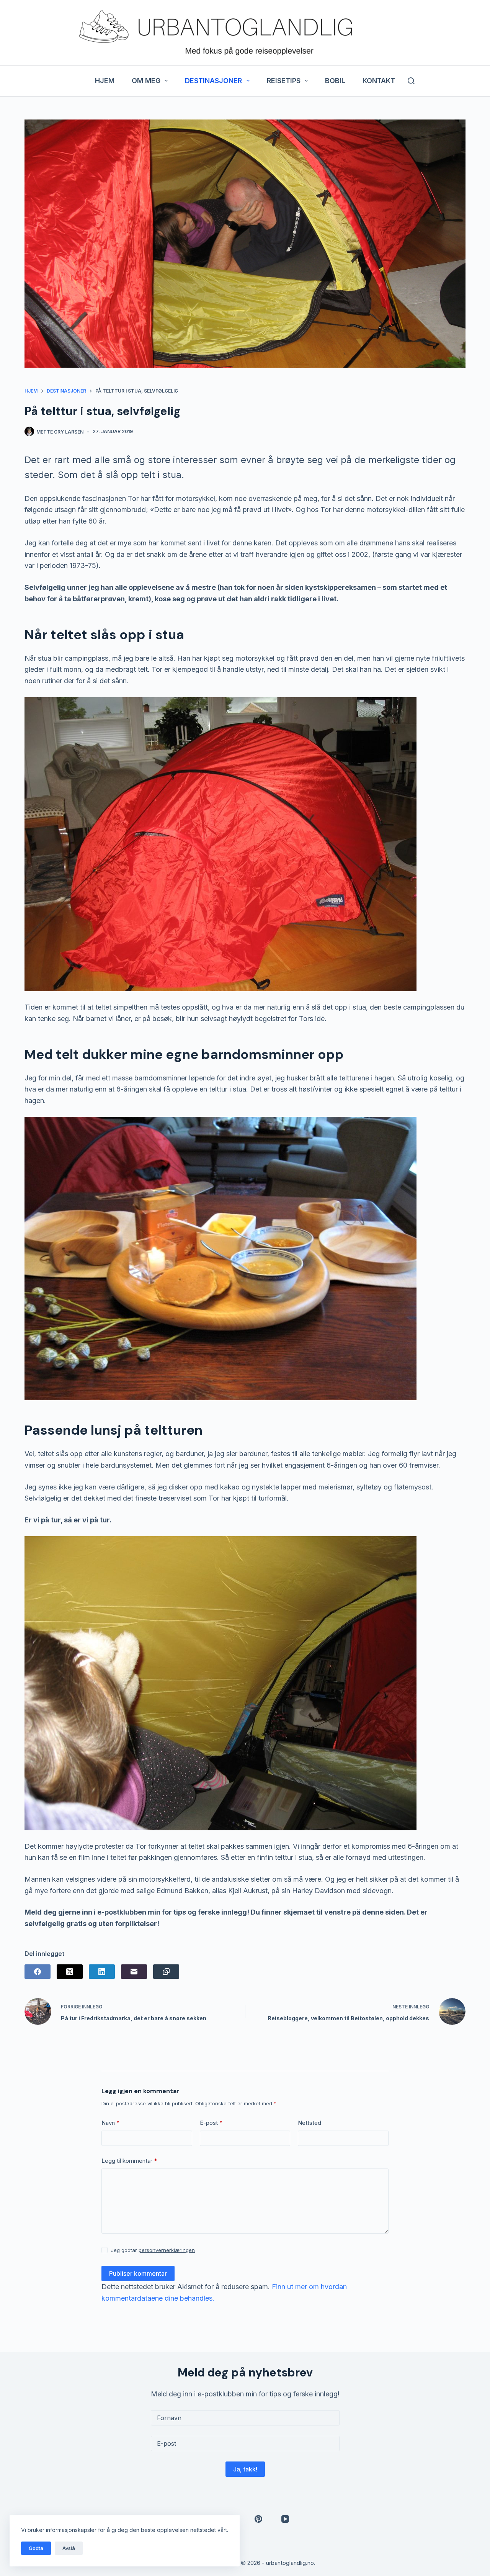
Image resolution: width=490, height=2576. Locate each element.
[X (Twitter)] (70, 1972)
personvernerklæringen (167, 2250)
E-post (211, 2123)
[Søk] (411, 81)
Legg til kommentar (129, 2161)
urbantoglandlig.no (290, 2563)
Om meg (146, 81)
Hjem (105, 81)
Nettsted (310, 2123)
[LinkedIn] (102, 1972)
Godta (36, 2548)
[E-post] (134, 1972)
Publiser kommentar (138, 2273)
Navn (111, 2123)
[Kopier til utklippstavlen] (166, 1972)
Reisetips (284, 81)
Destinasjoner (213, 81)
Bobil (335, 81)
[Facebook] (38, 1972)
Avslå (69, 2548)
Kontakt (379, 81)
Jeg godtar (153, 2250)
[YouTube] (285, 2519)
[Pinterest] (258, 2519)
